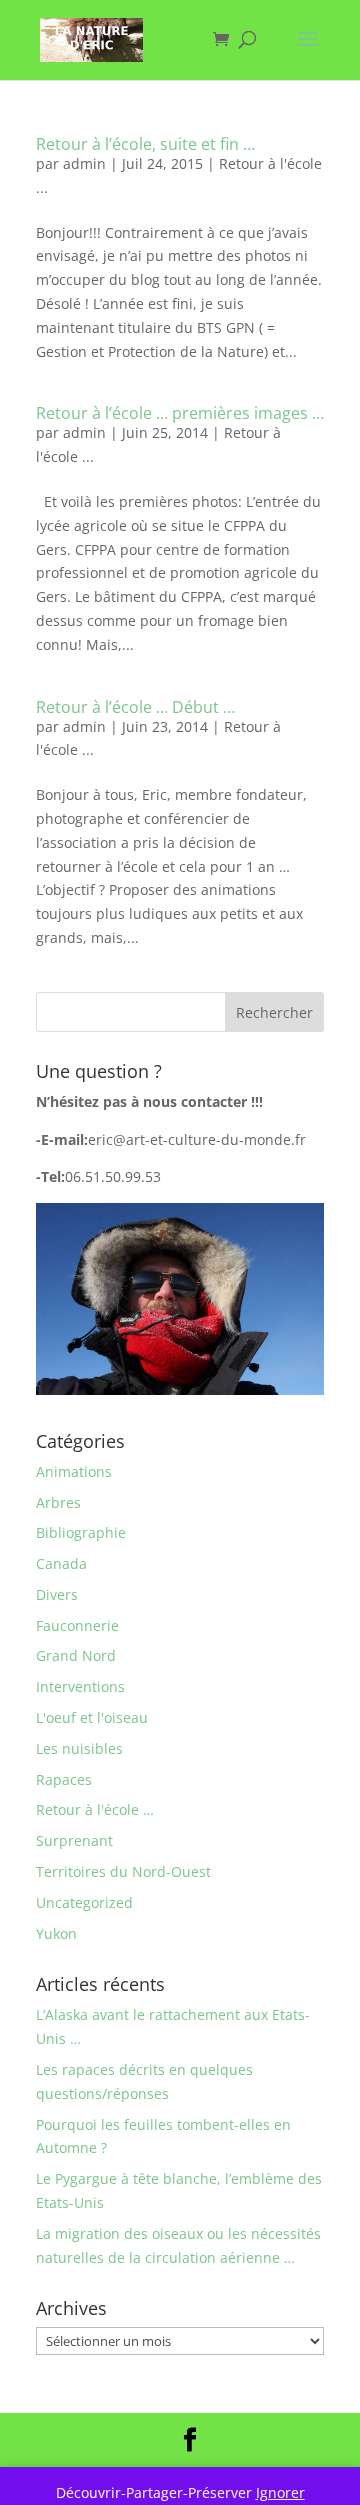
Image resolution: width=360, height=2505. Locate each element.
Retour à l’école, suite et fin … (145, 144)
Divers (57, 1594)
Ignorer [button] (280, 2492)
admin (84, 163)
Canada (61, 1563)
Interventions (80, 1686)
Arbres (58, 1502)
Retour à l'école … (95, 1809)
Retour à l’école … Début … (135, 707)
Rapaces (64, 1779)
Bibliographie (81, 1532)
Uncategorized (84, 1902)
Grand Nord (76, 1655)
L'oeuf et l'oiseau (92, 1717)
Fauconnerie (77, 1625)
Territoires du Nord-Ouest (123, 1871)
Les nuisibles (79, 1748)
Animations (74, 1471)
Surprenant (74, 1840)
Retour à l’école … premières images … (180, 413)
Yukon (56, 1933)
